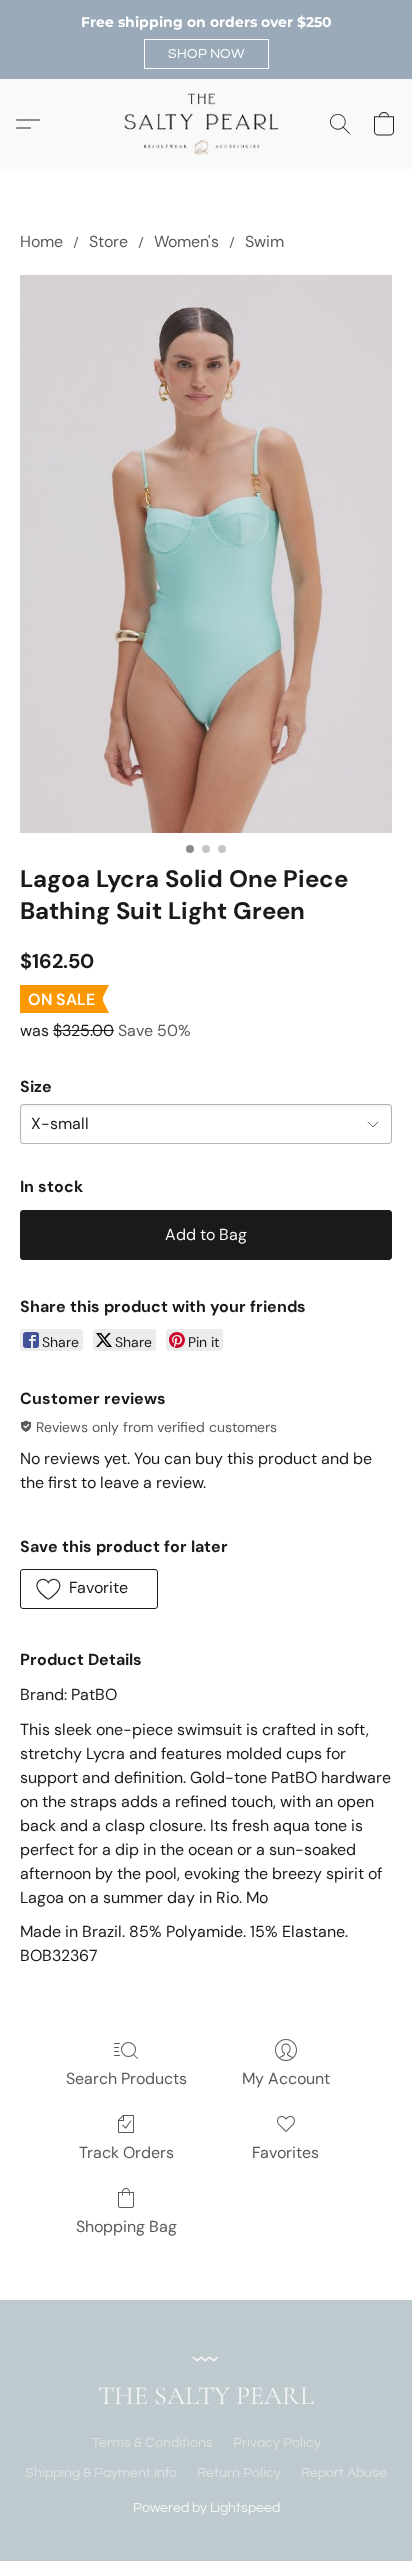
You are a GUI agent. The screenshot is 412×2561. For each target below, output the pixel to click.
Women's (186, 241)
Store (108, 241)
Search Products (126, 2078)
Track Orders (126, 2152)
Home (41, 241)
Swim (264, 241)
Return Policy (239, 2473)
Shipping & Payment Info (101, 2473)
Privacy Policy (277, 2443)
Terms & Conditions (152, 2443)
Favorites (285, 2152)
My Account (286, 2078)
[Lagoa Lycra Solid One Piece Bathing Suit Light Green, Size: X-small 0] (206, 554)
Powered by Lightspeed (206, 2508)
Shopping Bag (126, 2226)
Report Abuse (344, 2473)
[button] (206, 54)
